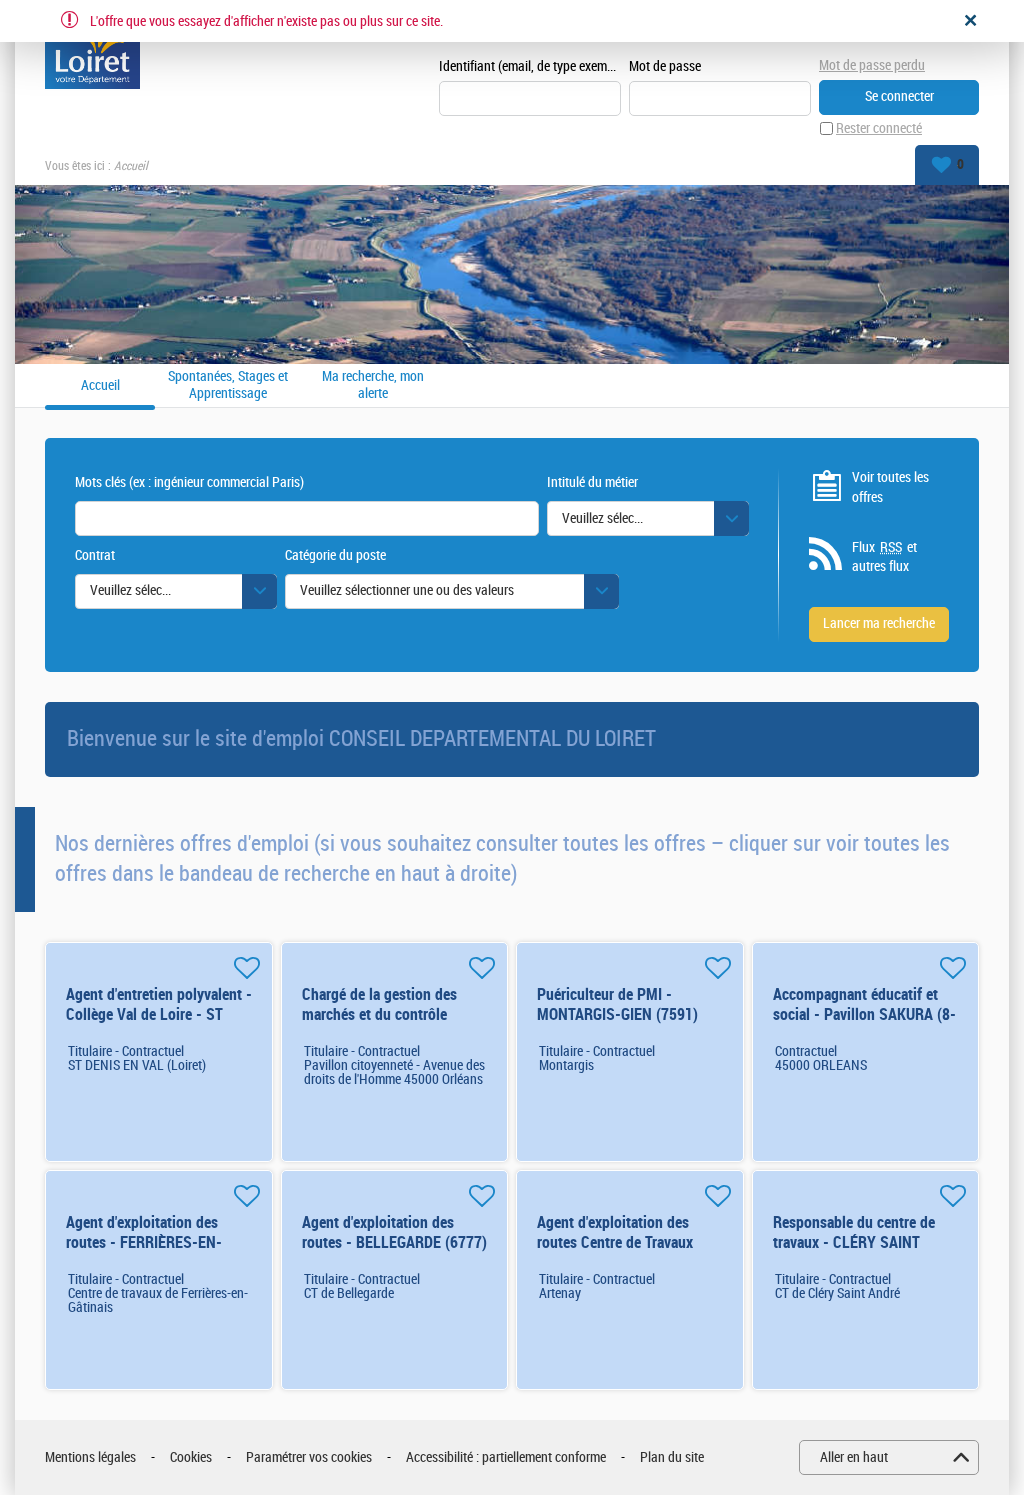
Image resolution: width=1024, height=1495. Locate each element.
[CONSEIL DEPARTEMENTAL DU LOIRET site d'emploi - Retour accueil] (92, 52)
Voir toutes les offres (890, 487)
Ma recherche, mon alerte (373, 385)
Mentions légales (90, 1457)
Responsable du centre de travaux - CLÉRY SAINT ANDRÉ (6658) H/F (854, 1242)
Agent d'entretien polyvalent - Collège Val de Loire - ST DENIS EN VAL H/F (159, 1014)
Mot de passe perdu (872, 65)
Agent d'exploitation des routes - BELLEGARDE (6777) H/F (394, 1242)
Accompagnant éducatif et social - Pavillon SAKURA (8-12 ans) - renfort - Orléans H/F (864, 1024)
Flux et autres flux (884, 557)
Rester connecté (879, 128)
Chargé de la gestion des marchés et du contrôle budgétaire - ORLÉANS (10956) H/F (379, 1024)
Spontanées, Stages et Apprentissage (228, 385)
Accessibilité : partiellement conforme (506, 1457)
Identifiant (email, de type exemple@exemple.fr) (530, 66)
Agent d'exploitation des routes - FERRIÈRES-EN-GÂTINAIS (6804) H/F (144, 1242)
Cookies (191, 1457)
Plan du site (672, 1457)
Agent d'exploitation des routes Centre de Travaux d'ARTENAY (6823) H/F (615, 1242)
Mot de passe (665, 66)
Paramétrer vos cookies (309, 1457)
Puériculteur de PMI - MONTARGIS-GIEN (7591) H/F (617, 1014)
